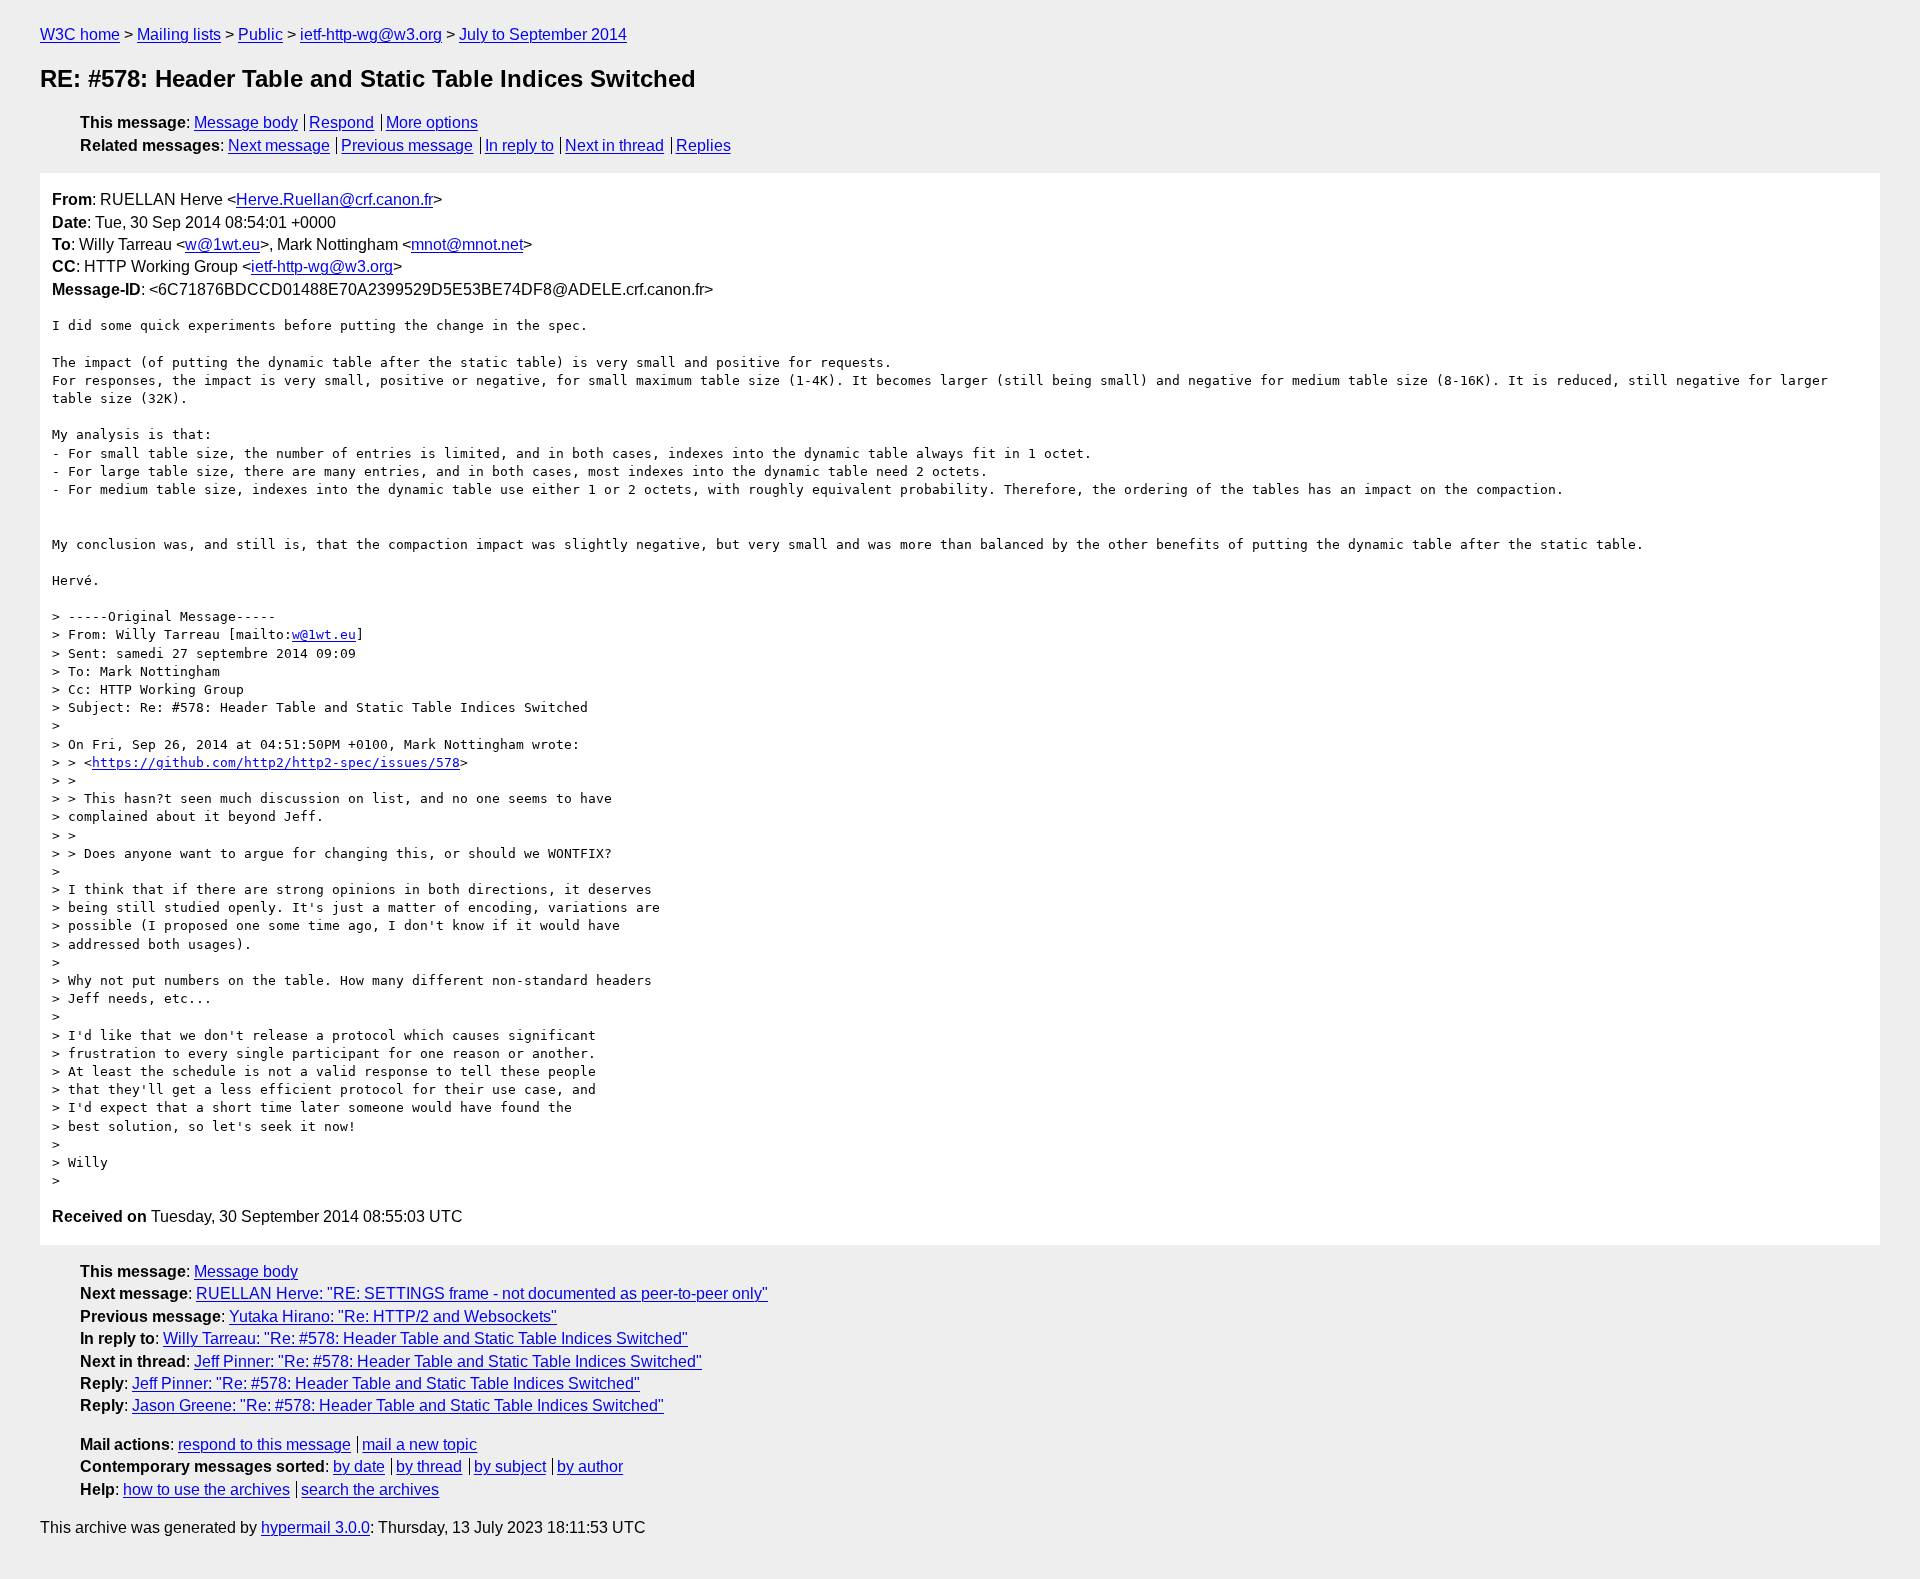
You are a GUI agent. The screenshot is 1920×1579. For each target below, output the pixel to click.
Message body (246, 122)
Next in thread (614, 145)
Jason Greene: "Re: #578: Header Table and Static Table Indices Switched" (398, 1405)
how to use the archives (206, 1489)
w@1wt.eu (222, 244)
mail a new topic (419, 1444)
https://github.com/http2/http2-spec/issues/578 (276, 762)
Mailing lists (179, 34)
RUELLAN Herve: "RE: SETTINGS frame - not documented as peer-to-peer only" (482, 1293)
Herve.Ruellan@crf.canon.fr (334, 199)
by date (359, 1466)
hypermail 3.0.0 (315, 1527)
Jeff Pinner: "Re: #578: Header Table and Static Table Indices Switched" (448, 1361)
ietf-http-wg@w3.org (371, 34)
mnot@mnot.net (467, 244)
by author (590, 1466)
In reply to (519, 145)
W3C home (80, 34)
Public (260, 34)
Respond (341, 122)
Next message (279, 145)
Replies (703, 145)
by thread (429, 1466)
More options (432, 122)
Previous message (407, 145)
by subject (510, 1466)
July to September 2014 (543, 34)
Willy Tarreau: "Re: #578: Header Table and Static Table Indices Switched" (425, 1338)
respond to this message (264, 1444)
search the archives (370, 1489)
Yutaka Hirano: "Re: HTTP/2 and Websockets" (393, 1316)
